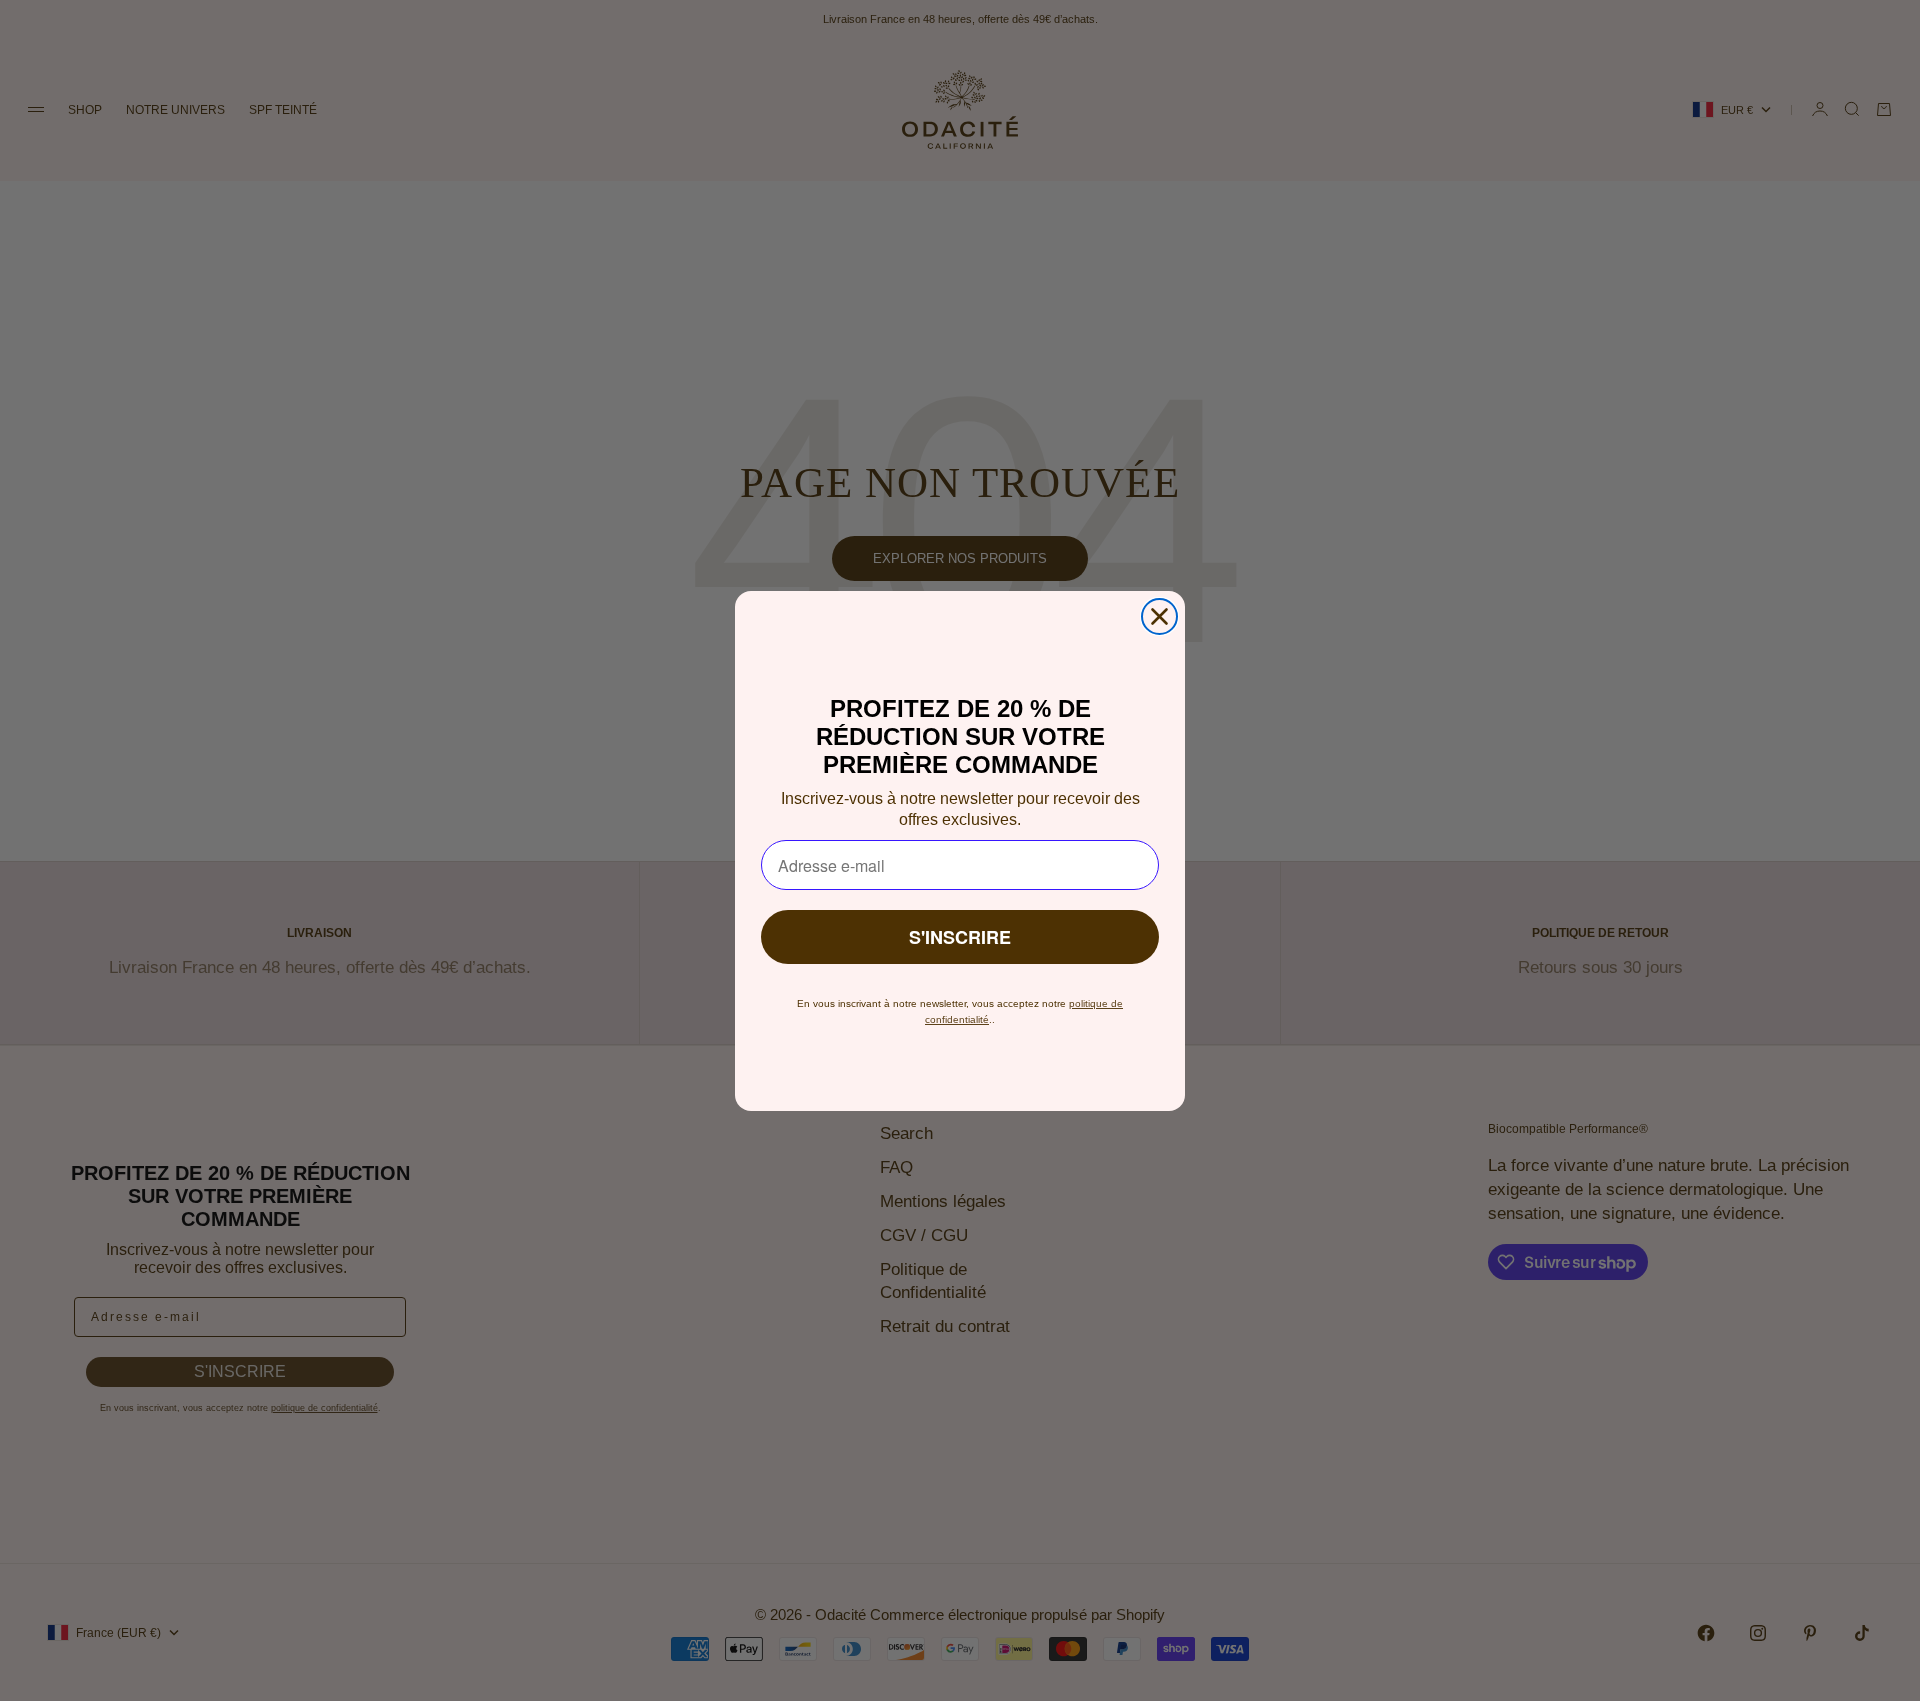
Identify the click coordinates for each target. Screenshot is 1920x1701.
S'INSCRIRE (960, 937)
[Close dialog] (1159, 616)
